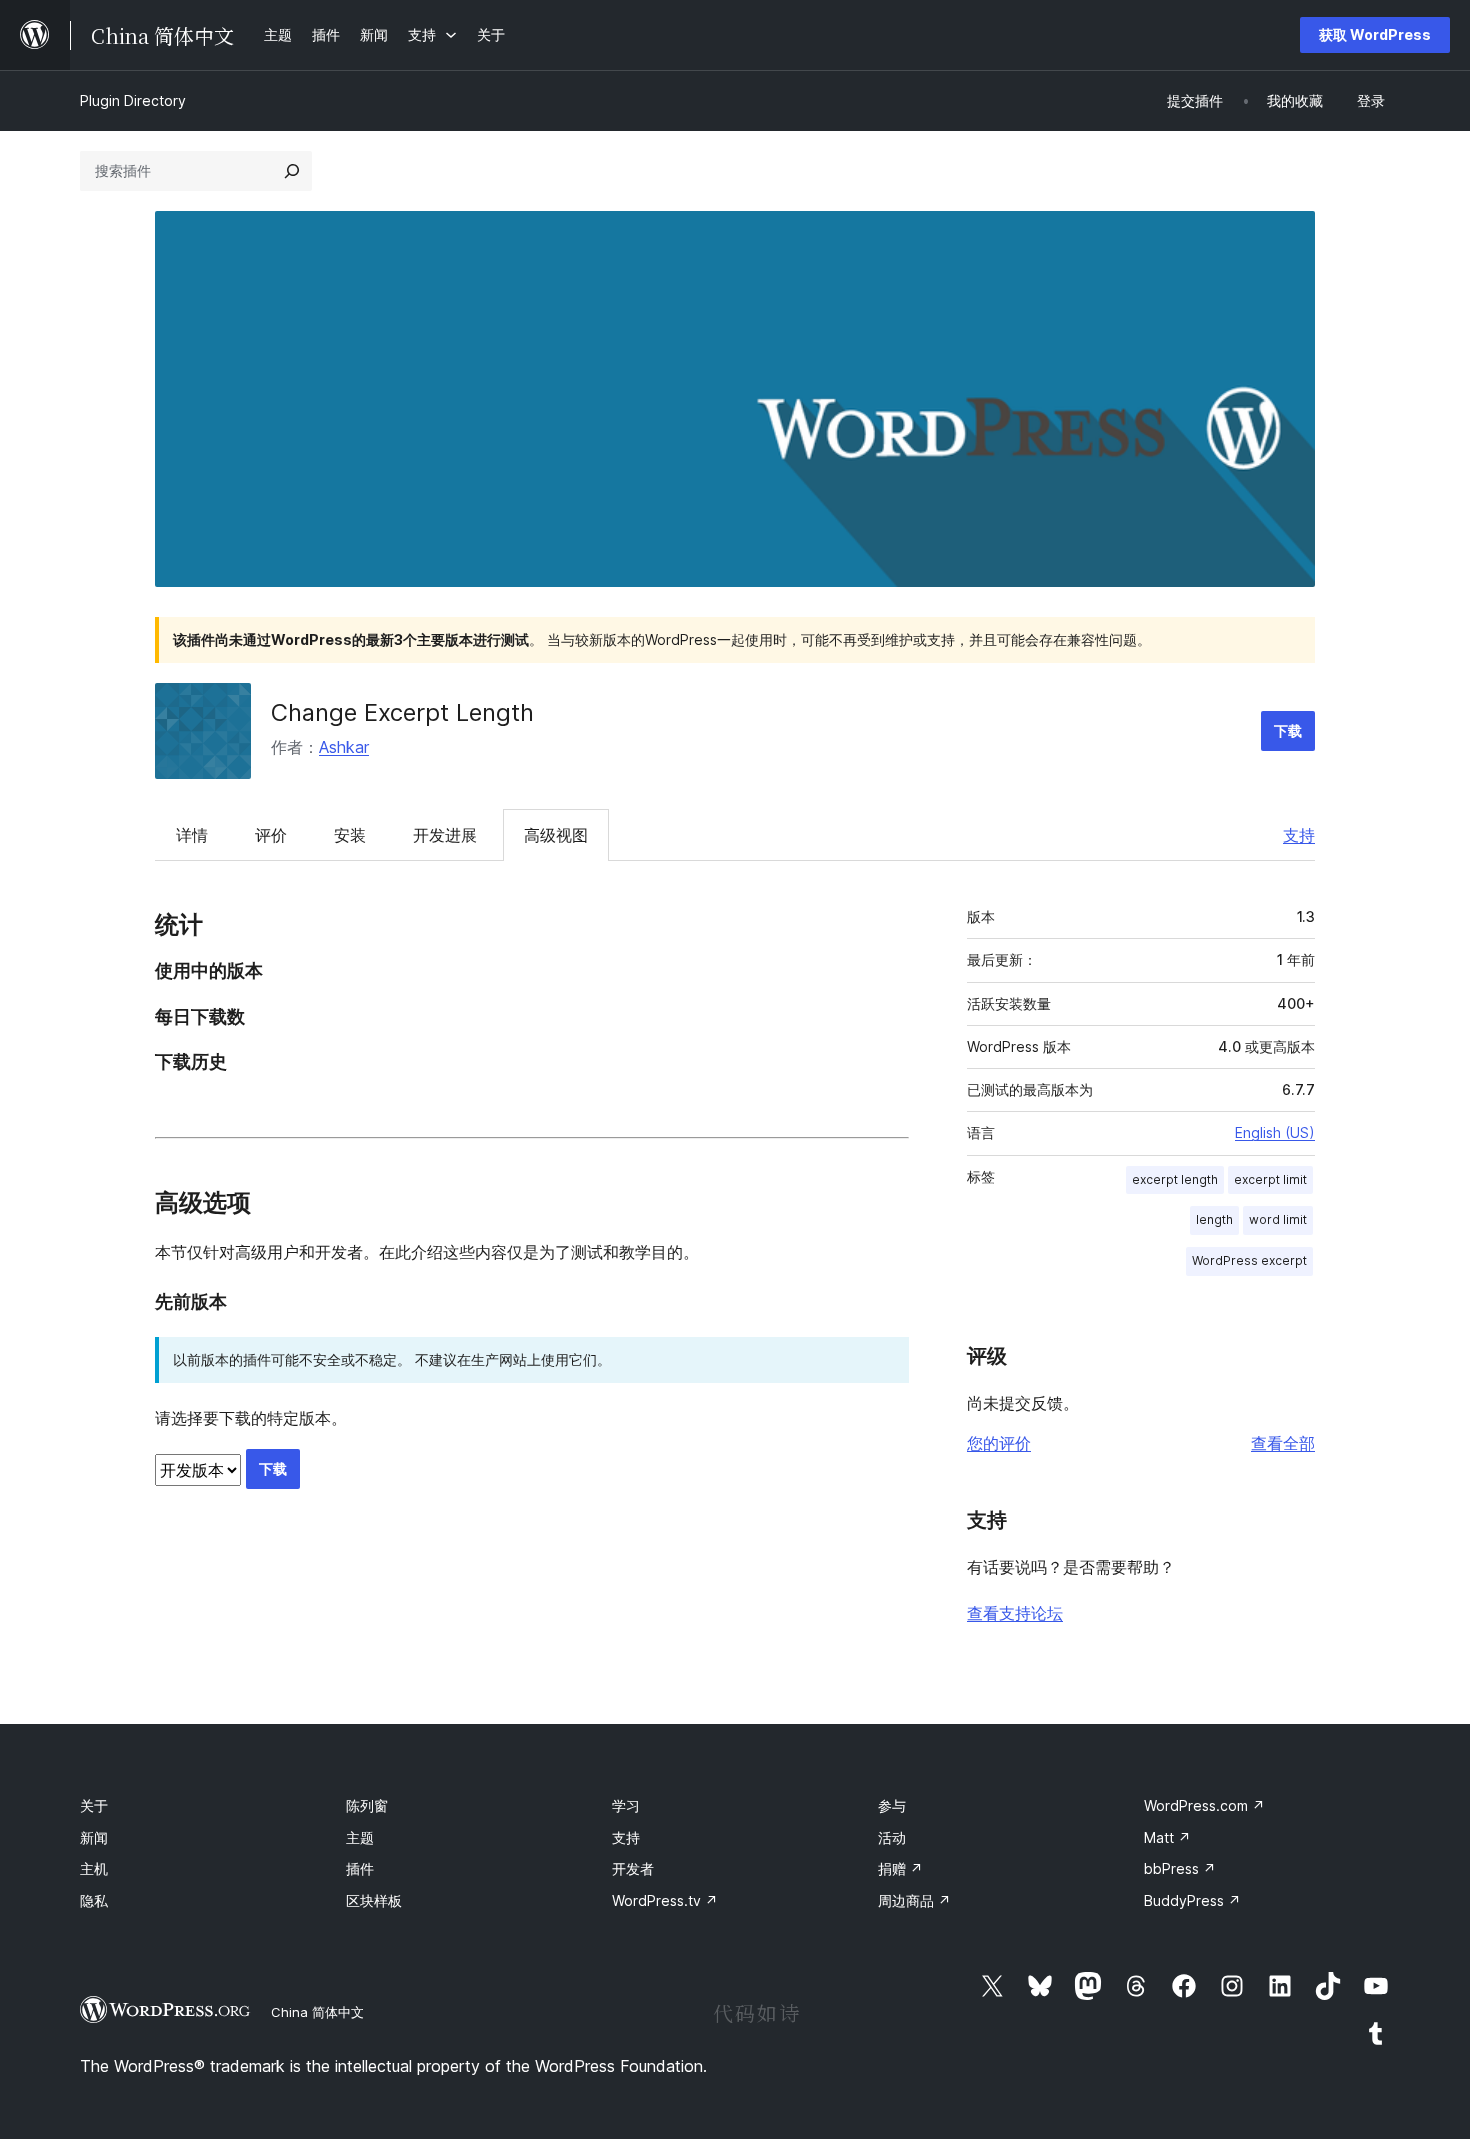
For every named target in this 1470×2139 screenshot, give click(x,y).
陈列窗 (367, 1805)
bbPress (1180, 1868)
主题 (360, 1837)
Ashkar (344, 747)
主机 (94, 1868)
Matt (1167, 1837)
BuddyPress (1192, 1900)
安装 (350, 835)
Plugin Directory (133, 100)
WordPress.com (1204, 1805)
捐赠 (900, 1868)
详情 (192, 835)
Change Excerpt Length (402, 712)
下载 (1288, 730)
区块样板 (374, 1900)
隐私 (94, 1900)
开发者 (633, 1868)
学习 (626, 1805)
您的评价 (999, 1443)
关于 (94, 1805)
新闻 (94, 1837)
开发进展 (445, 835)
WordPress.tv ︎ (665, 1900)
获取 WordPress (1375, 34)
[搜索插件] (292, 171)
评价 (271, 835)
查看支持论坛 (1015, 1613)
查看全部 (1283, 1443)
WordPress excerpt (1249, 1260)
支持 (1299, 835)
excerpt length (1175, 1179)
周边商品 (914, 1900)
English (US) (1275, 1132)
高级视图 (556, 835)
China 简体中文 (317, 2012)
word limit (1278, 1219)
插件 (360, 1868)
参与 (892, 1805)
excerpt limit (1270, 1179)
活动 (892, 1837)
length (1214, 1219)
